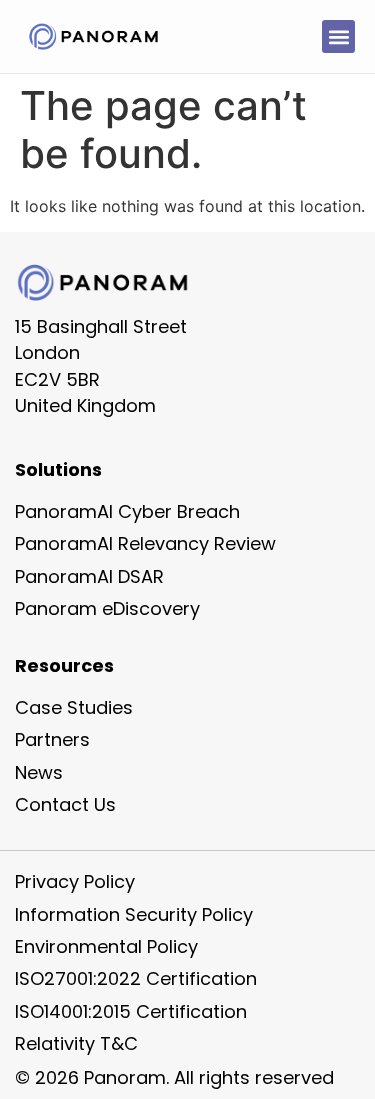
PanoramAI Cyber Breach (127, 511)
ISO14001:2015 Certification (131, 1011)
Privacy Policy (75, 881)
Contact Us (65, 804)
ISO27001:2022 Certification (136, 978)
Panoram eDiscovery (107, 608)
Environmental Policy (106, 946)
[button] (338, 36)
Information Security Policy (134, 914)
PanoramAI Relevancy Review (145, 543)
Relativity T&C (76, 1043)
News (39, 772)
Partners (52, 739)
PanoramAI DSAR (89, 576)
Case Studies (74, 707)
